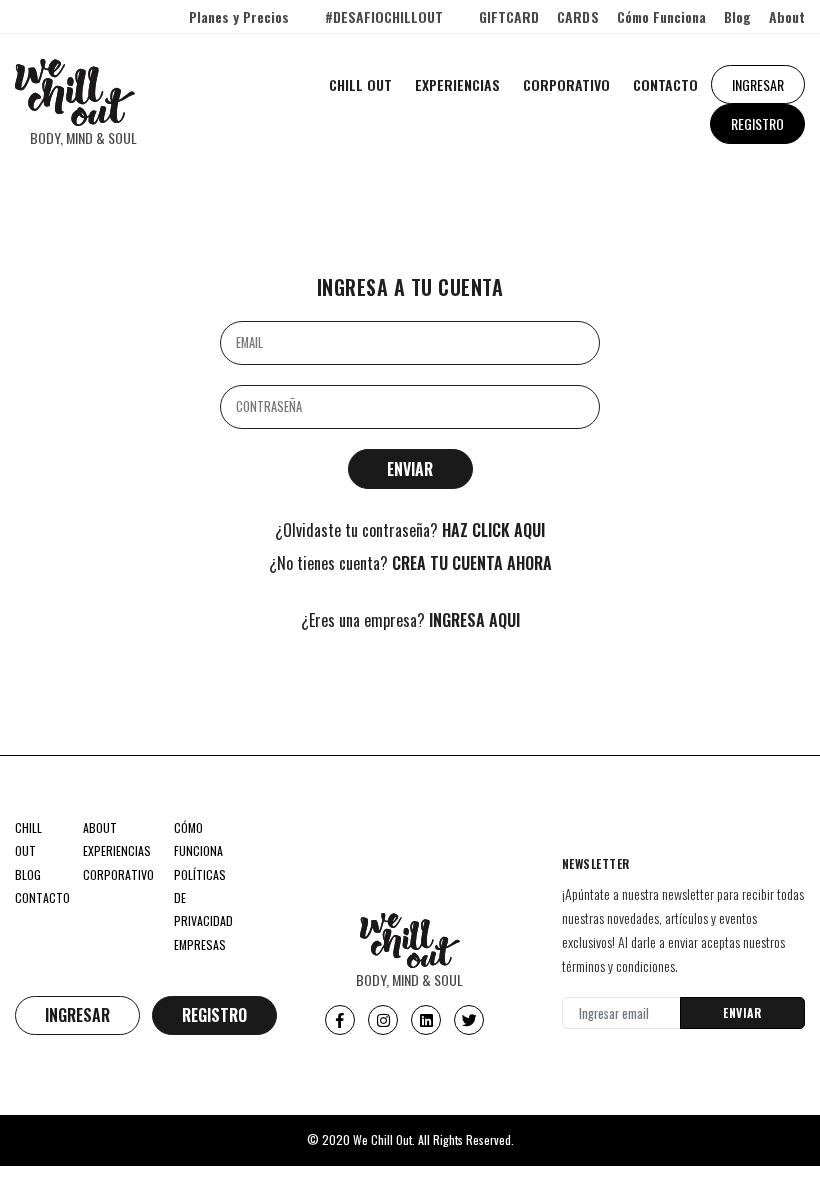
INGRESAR (758, 84)
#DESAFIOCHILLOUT (384, 16)
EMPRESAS (200, 944)
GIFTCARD (509, 16)
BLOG (28, 874)
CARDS (577, 16)
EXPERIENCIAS (457, 84)
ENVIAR (742, 1012)
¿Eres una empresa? (410, 620)
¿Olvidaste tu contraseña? (410, 530)
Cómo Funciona (661, 16)
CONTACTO (665, 84)
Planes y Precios (239, 16)
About (787, 16)
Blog (737, 16)
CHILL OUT (360, 84)
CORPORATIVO (566, 84)
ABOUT (100, 827)
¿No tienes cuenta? (410, 563)
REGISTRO (757, 123)
